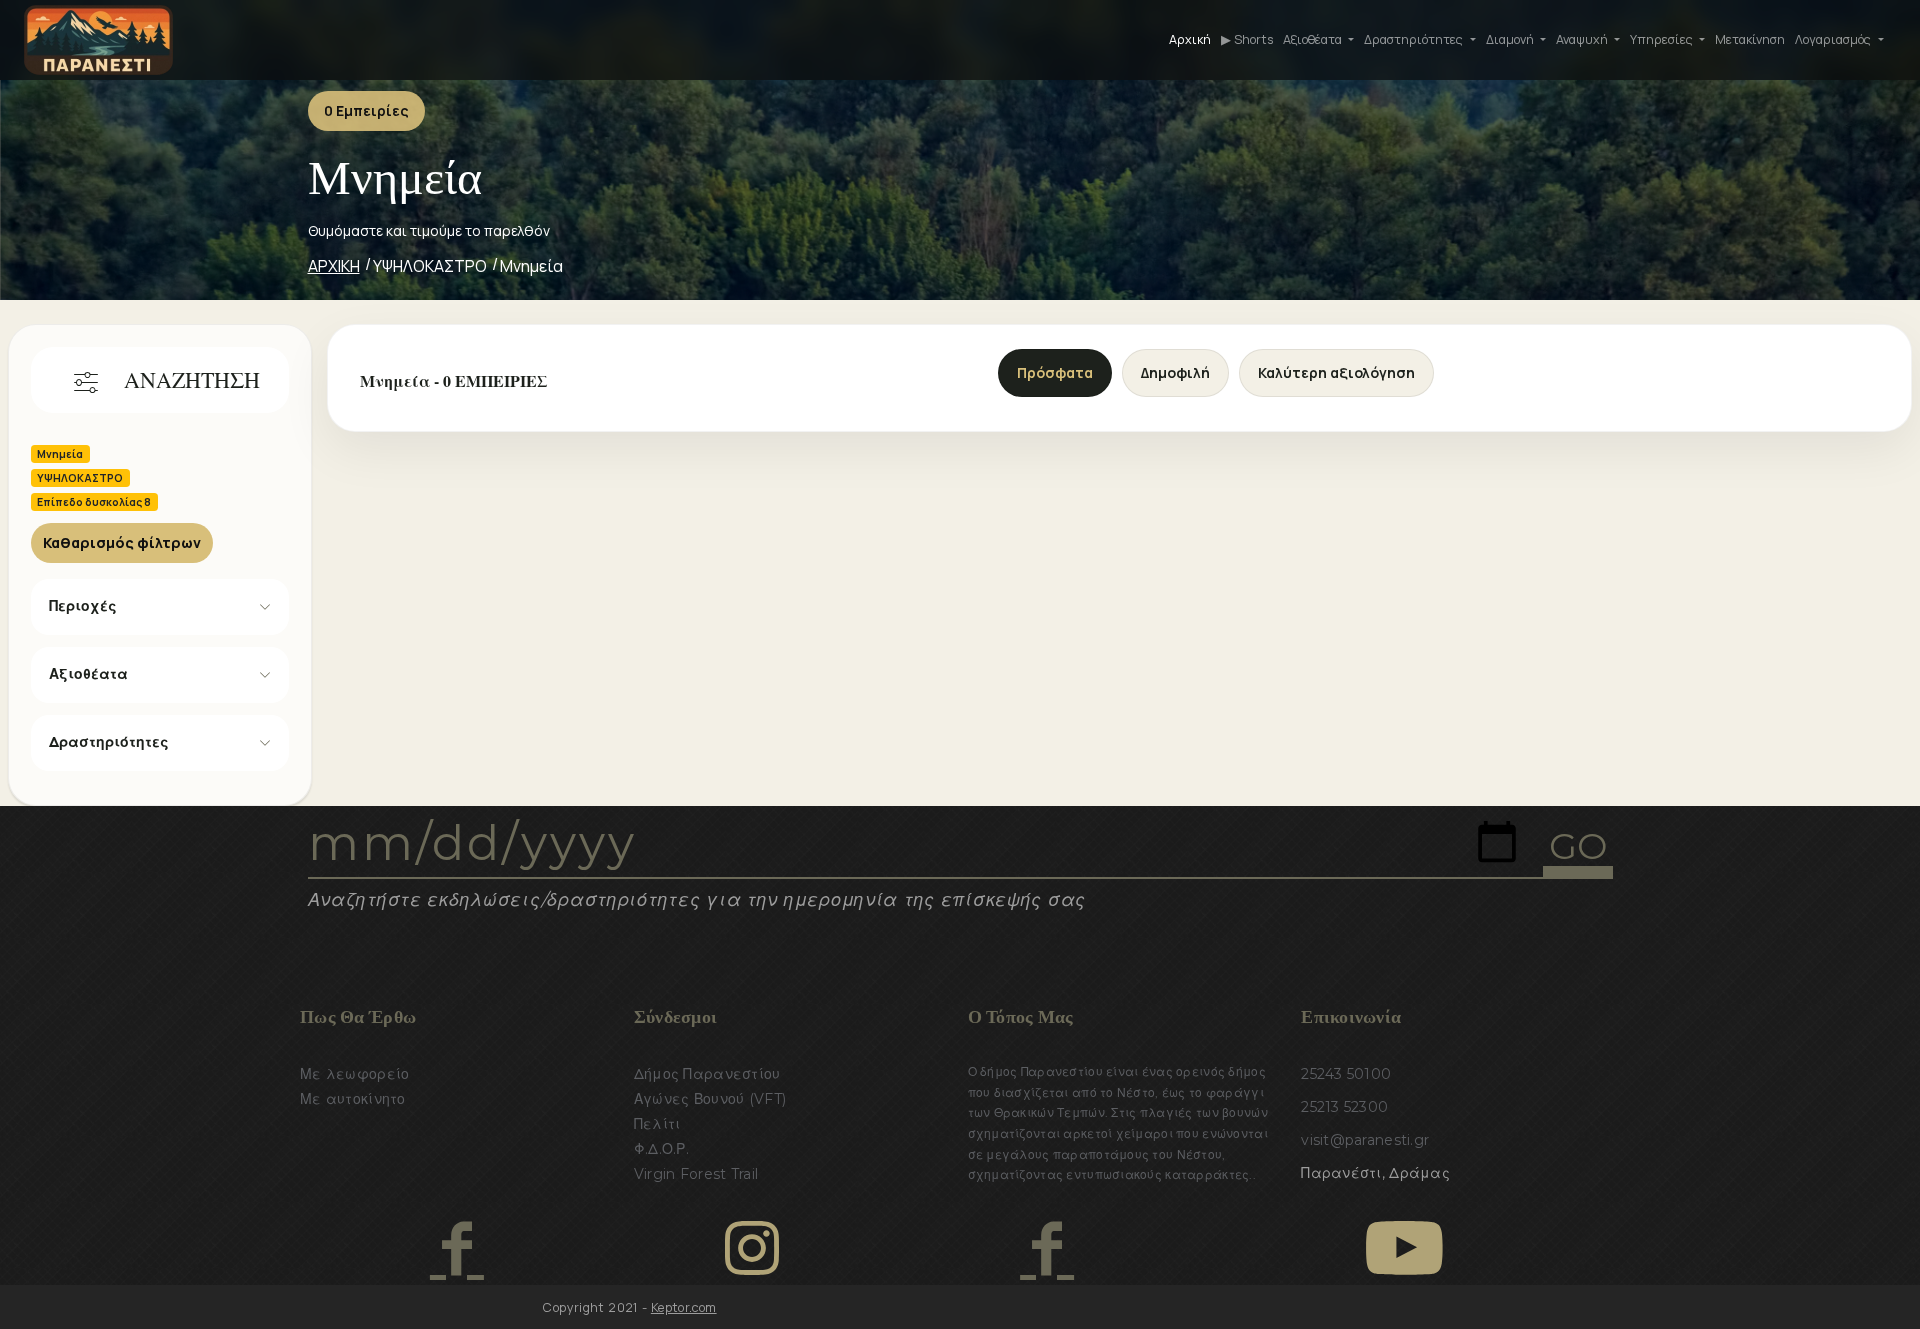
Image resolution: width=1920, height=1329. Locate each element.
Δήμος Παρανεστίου (707, 1074)
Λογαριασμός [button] (1834, 39)
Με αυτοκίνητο (353, 1099)
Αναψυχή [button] (1583, 39)
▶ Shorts (1247, 39)
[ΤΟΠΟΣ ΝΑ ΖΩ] (1046, 1248)
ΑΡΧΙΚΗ (334, 266)
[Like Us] (456, 1248)
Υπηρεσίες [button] (1663, 39)
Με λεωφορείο (354, 1074)
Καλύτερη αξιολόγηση (1336, 372)
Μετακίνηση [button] (1750, 39)
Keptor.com (684, 1307)
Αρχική (1190, 39)
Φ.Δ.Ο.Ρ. (661, 1149)
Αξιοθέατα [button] (1314, 39)
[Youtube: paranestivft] (1404, 1248)
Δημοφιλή (1175, 372)
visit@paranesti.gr (1365, 1140)
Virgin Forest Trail (696, 1174)
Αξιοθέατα (88, 674)
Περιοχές (83, 606)
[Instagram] (752, 1248)
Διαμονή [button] (1511, 39)
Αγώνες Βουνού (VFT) (710, 1099)
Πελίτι (657, 1124)
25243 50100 (1346, 1074)
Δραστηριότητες (109, 742)
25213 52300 (1344, 1107)
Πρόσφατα (1055, 372)
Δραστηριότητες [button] (1415, 39)
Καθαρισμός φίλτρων (122, 542)
